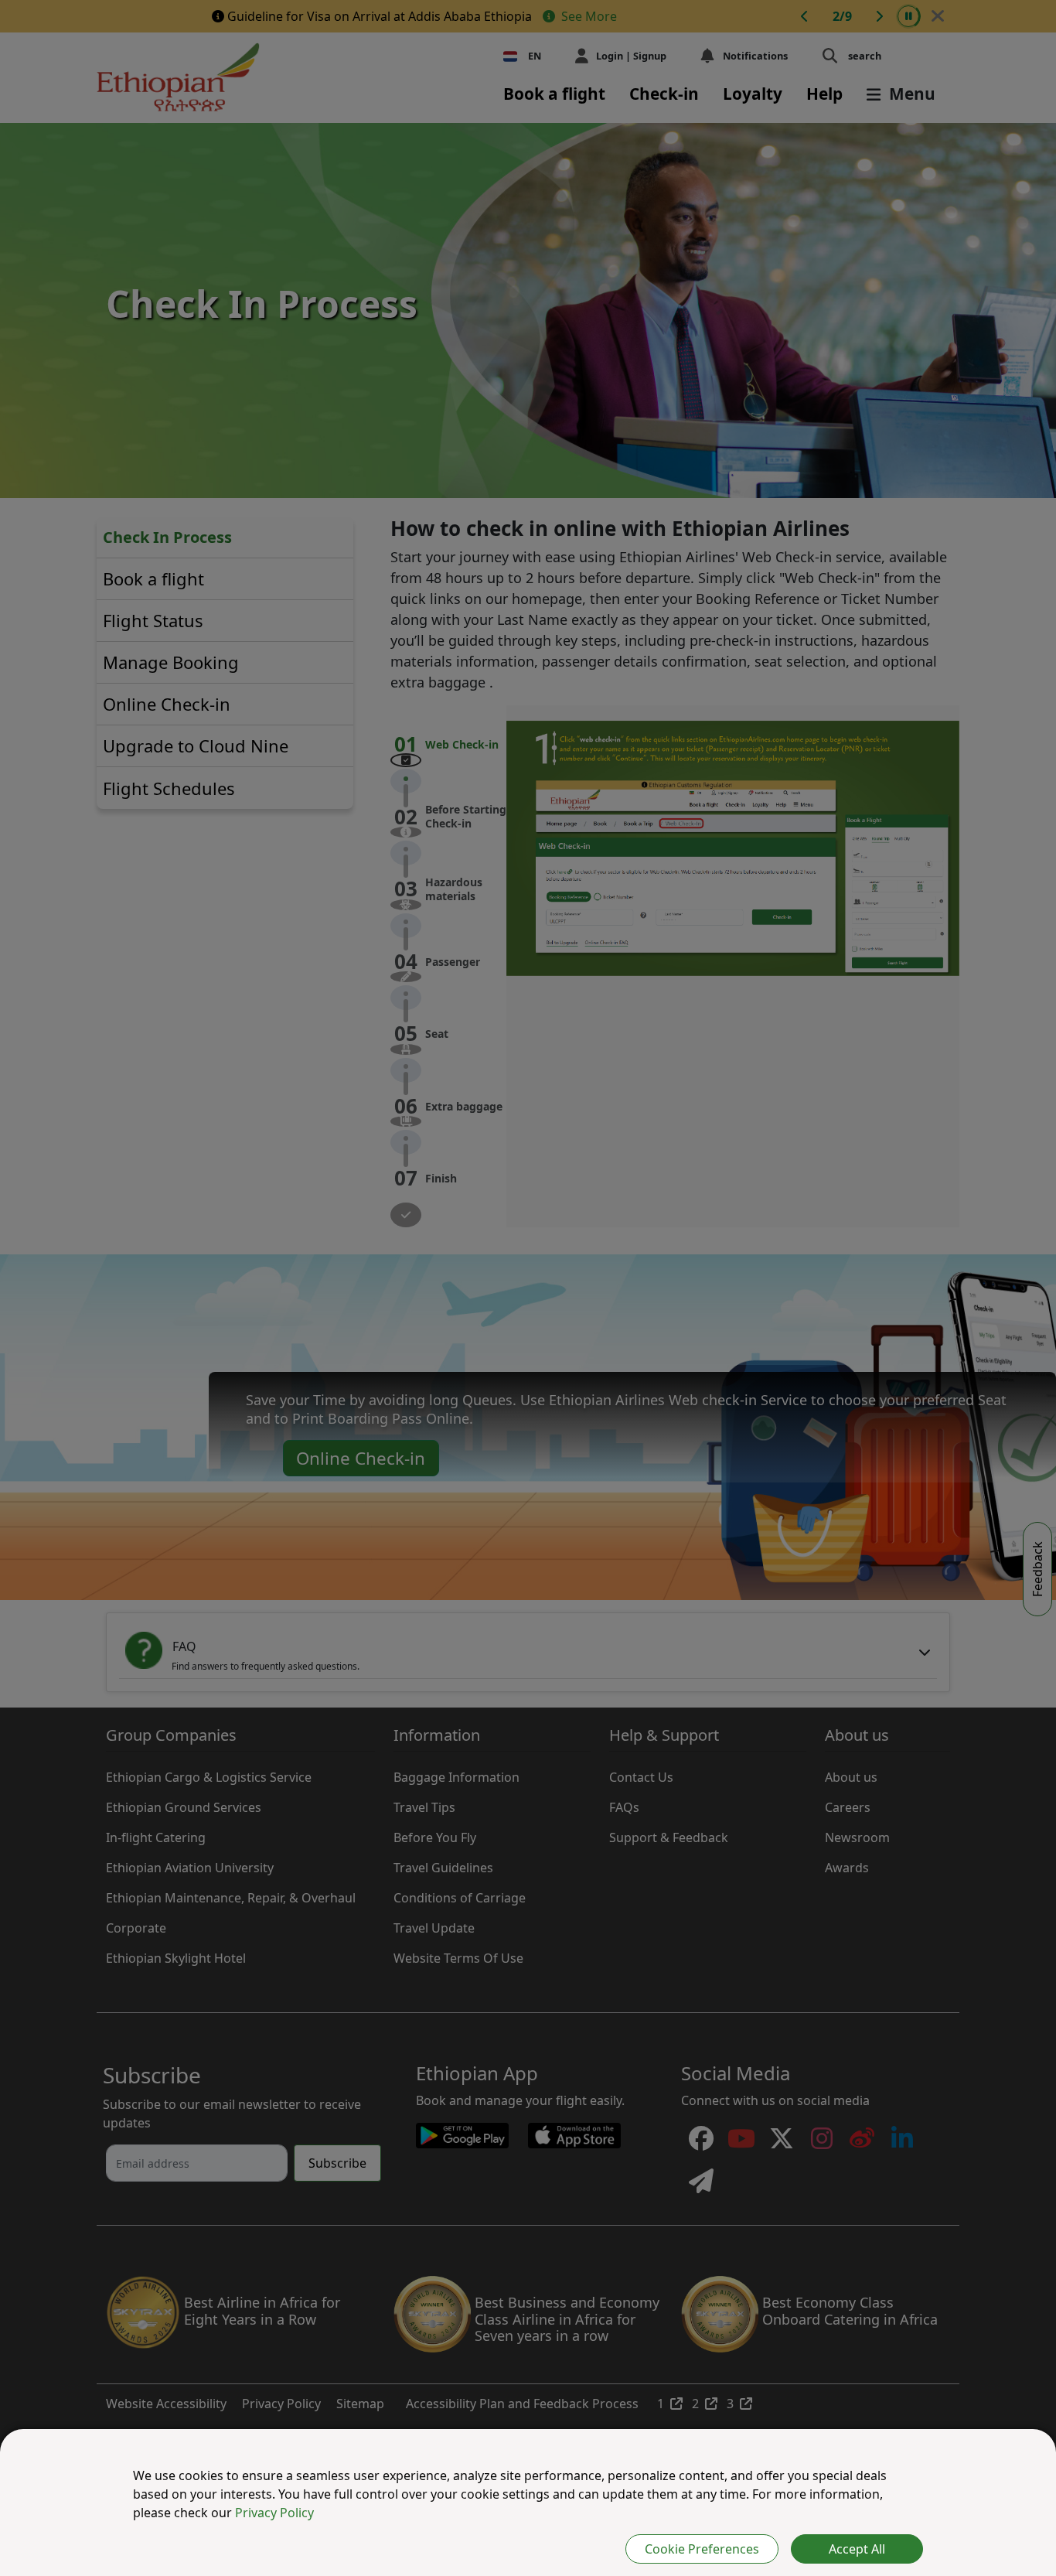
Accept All (857, 2549)
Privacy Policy (274, 2513)
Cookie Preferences (702, 2549)
